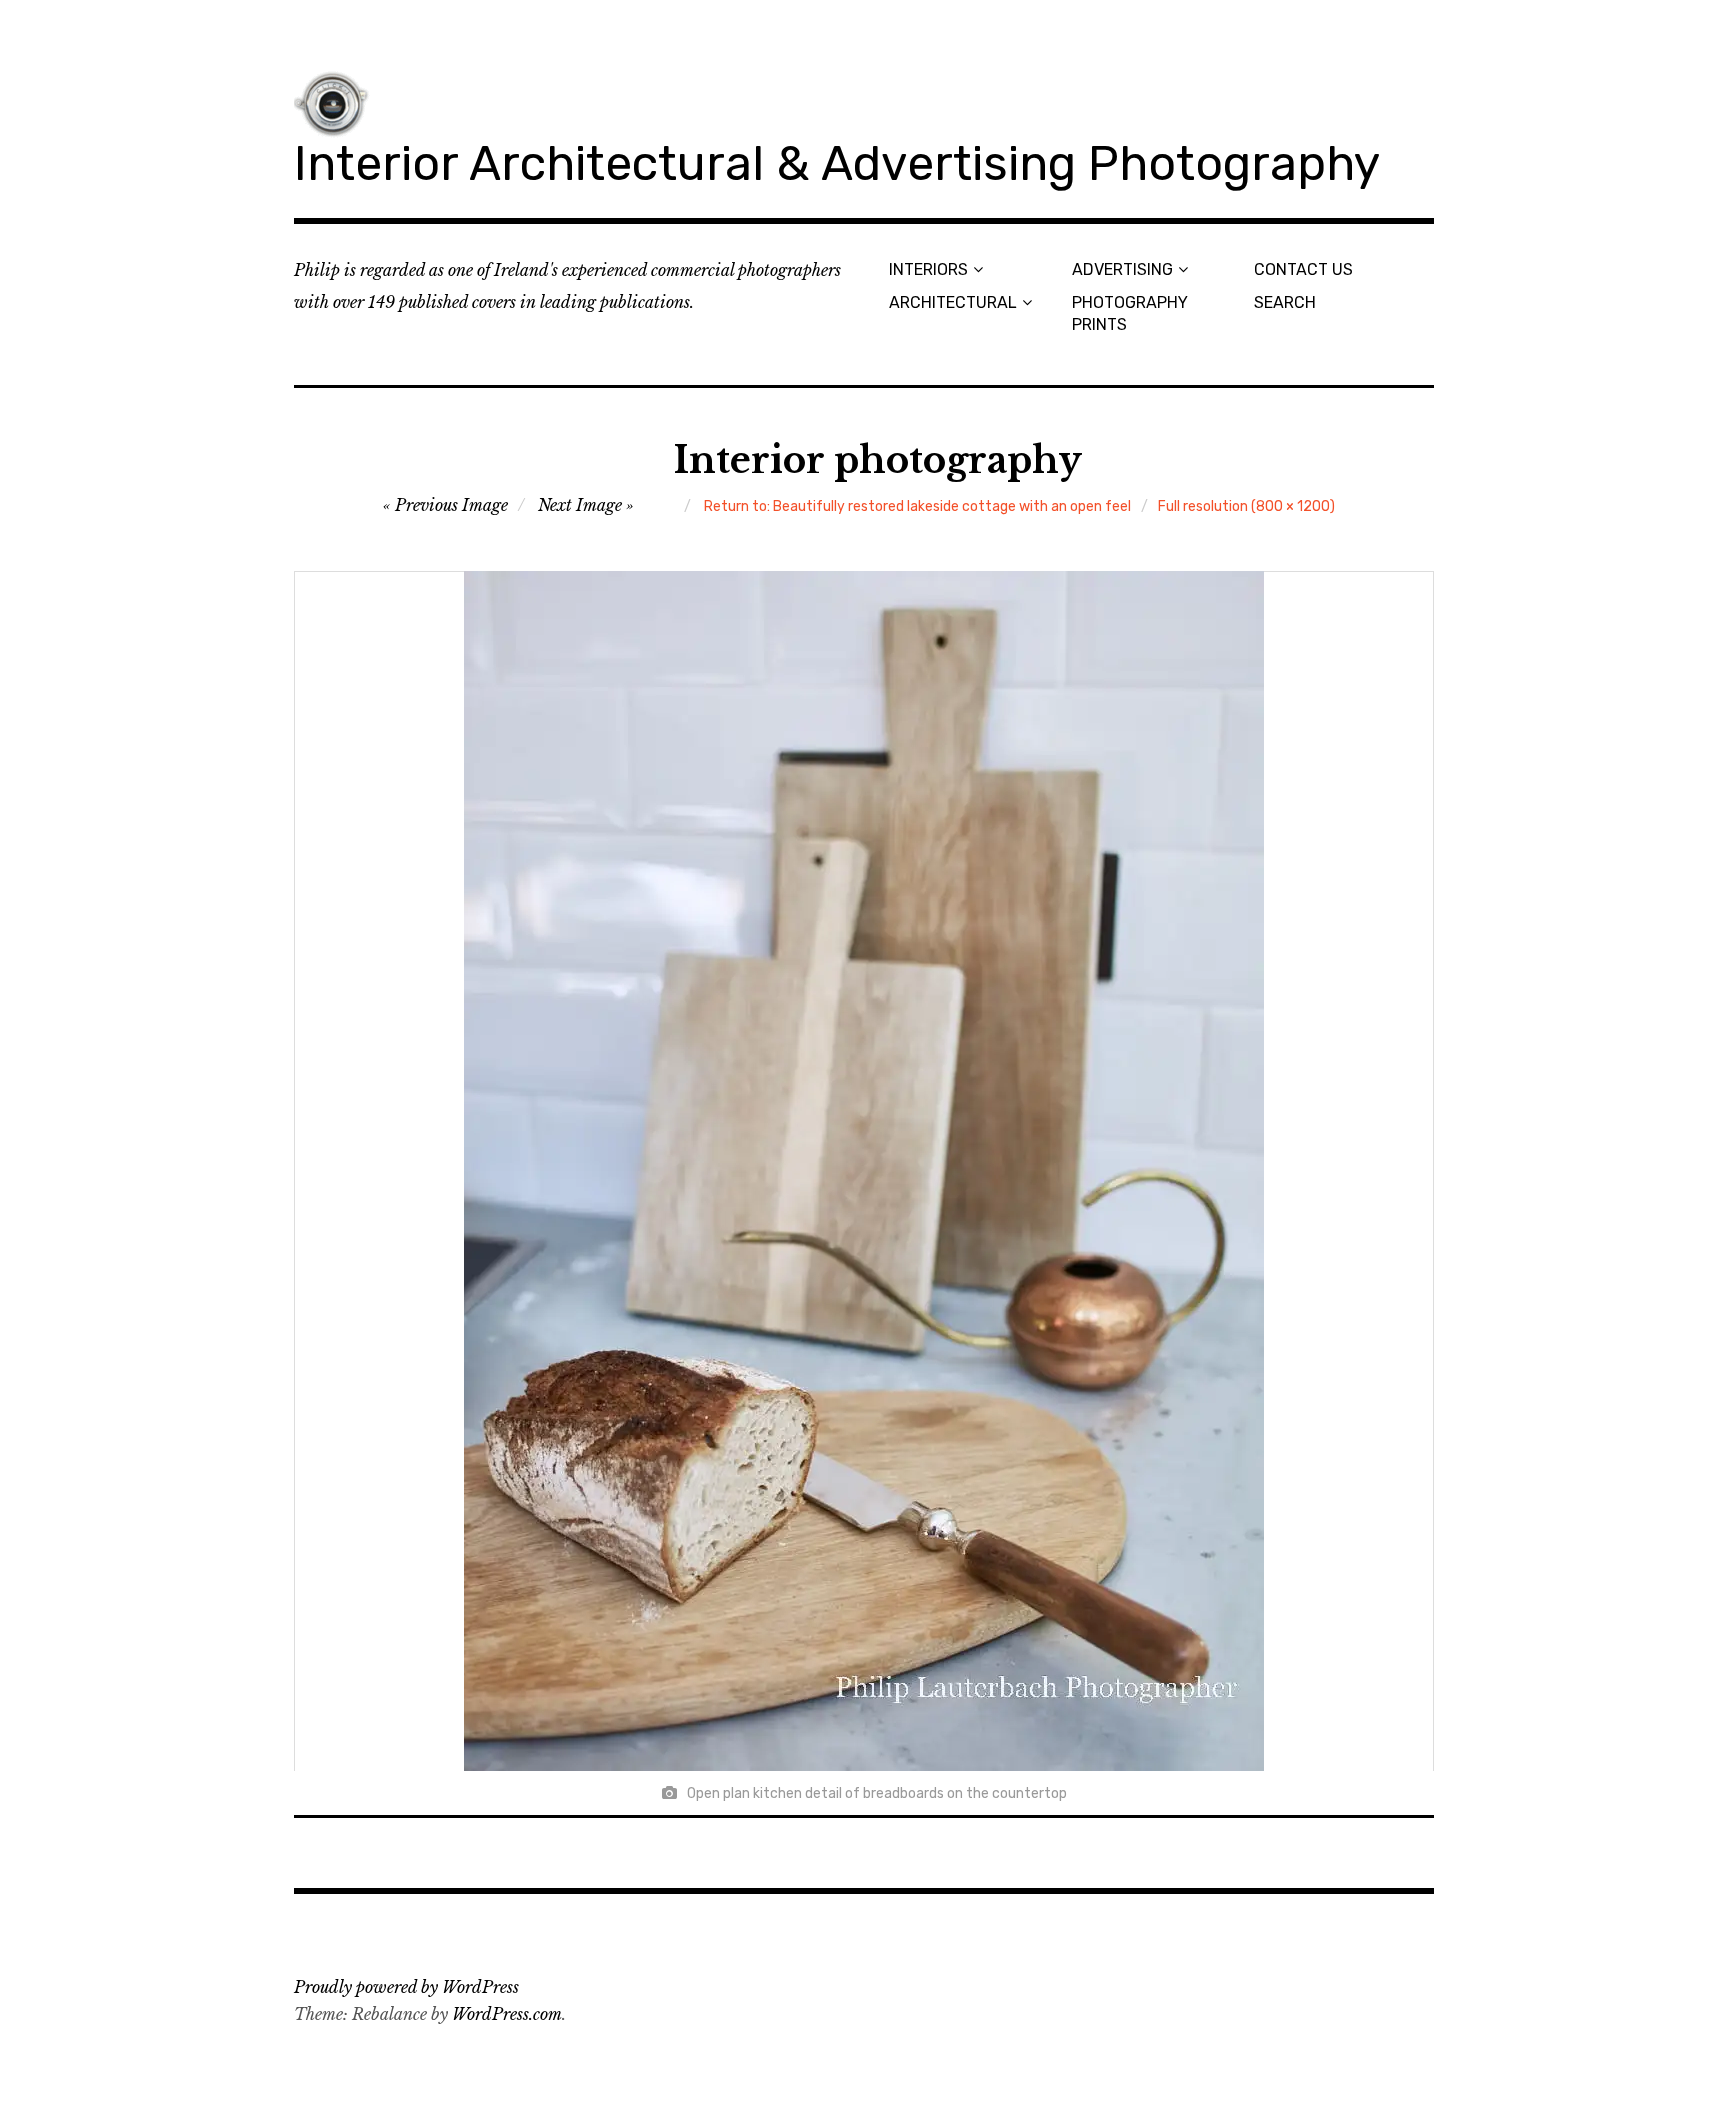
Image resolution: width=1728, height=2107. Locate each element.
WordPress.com (507, 2014)
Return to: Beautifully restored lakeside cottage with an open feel (917, 506)
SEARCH (1285, 302)
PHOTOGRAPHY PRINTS (1130, 313)
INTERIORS (928, 269)
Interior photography (878, 460)
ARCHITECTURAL (953, 302)
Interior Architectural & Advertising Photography (837, 163)
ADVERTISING (1122, 269)
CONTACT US (1303, 269)
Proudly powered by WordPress (406, 1987)
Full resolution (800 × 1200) (1246, 506)
